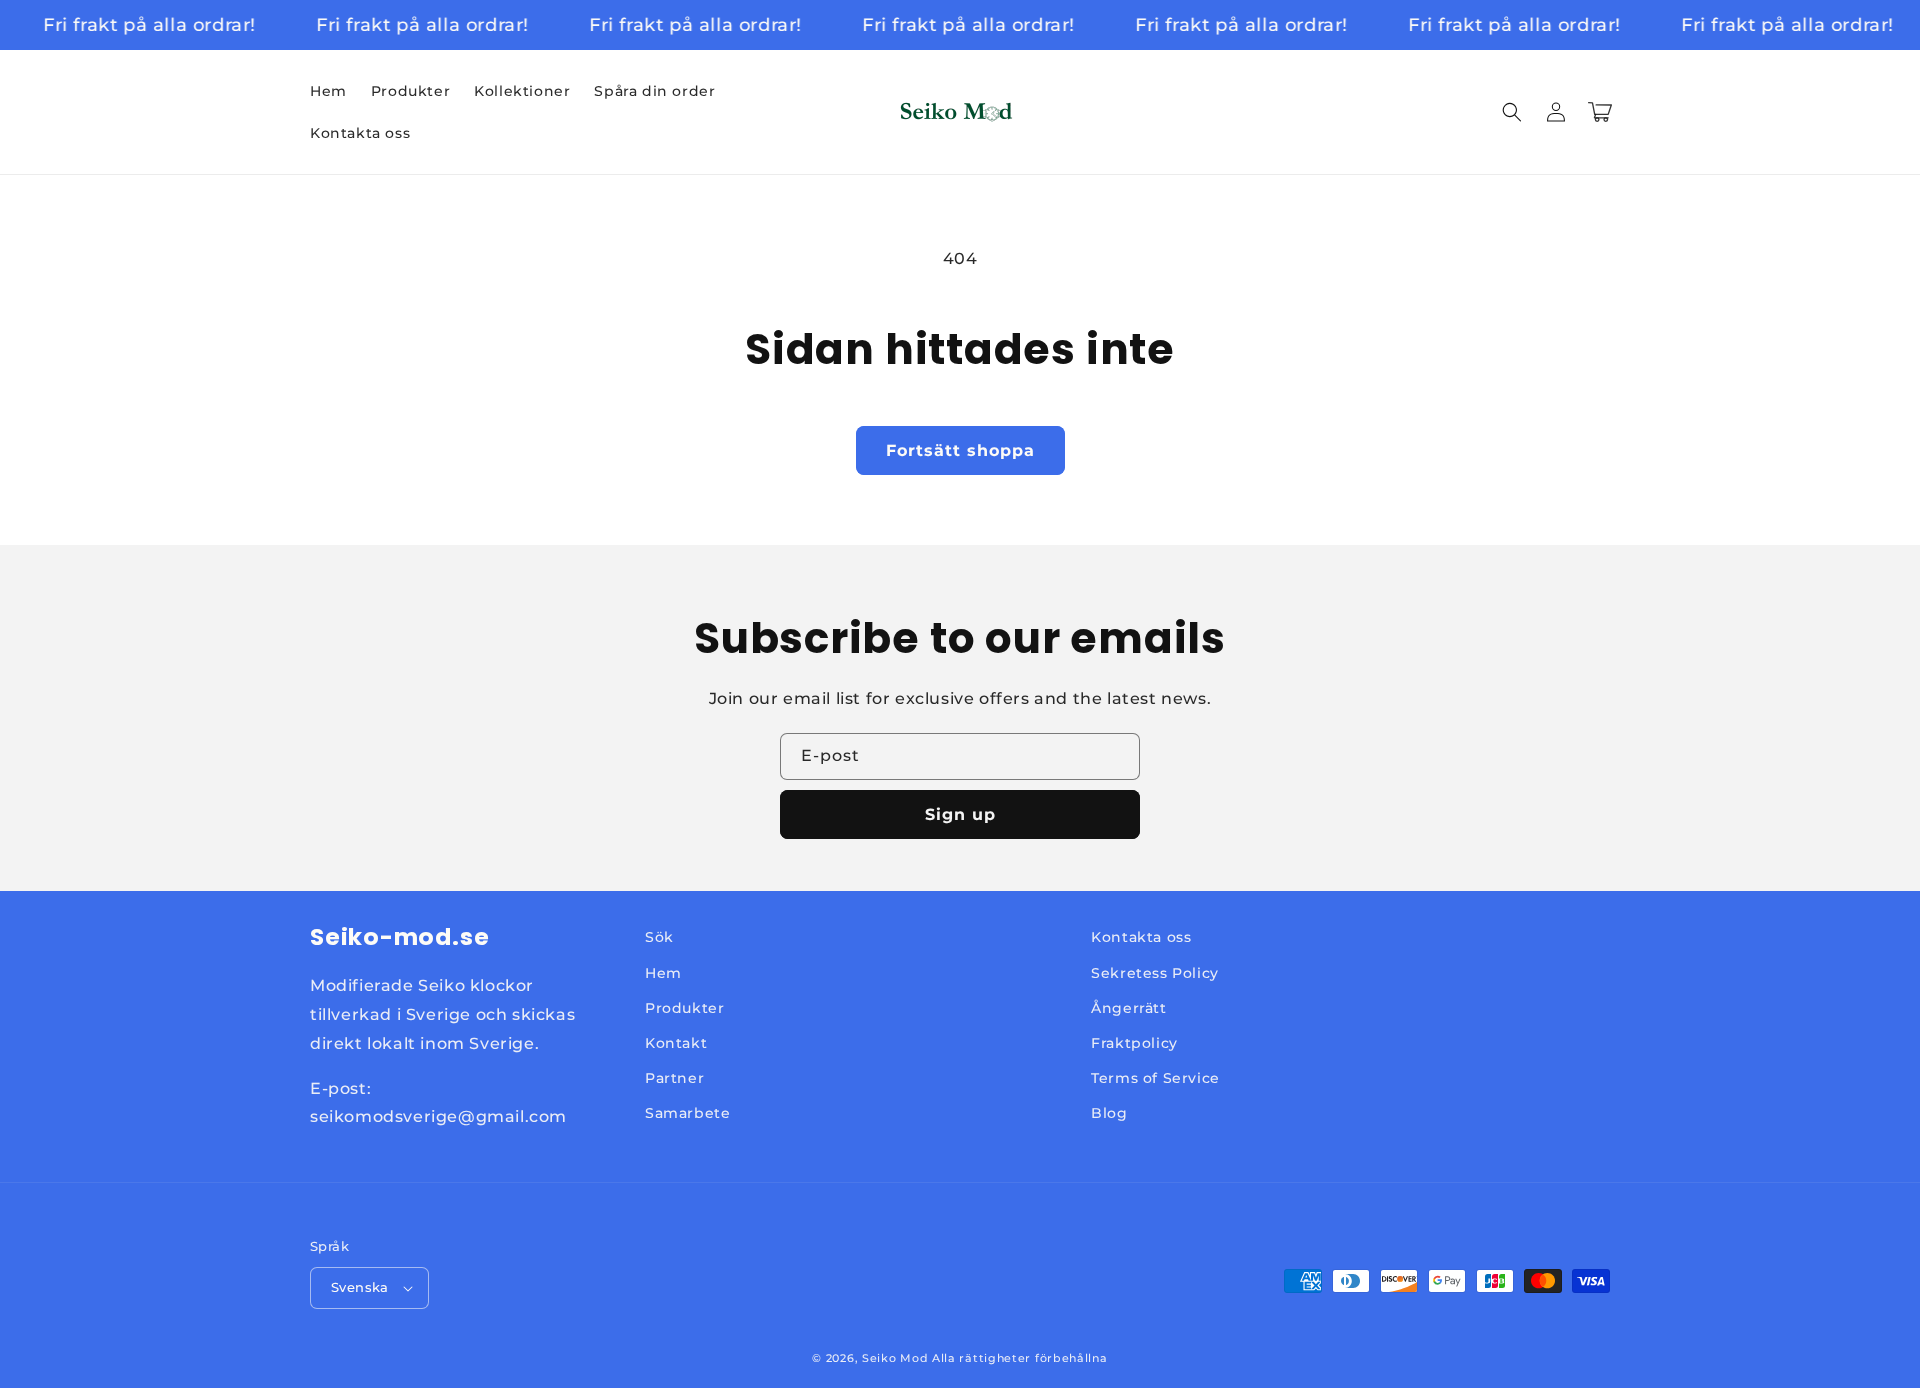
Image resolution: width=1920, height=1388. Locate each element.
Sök (659, 937)
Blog (1109, 1113)
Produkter (684, 1008)
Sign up (960, 814)
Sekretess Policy (1155, 973)
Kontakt (676, 1043)
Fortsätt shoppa (960, 450)
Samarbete (687, 1113)
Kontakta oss (1141, 937)
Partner (674, 1078)
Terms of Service (1155, 1078)
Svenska (360, 1287)
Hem (663, 973)
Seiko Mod (895, 1358)
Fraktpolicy (1134, 1043)
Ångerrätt (1128, 1008)
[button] (1512, 112)
